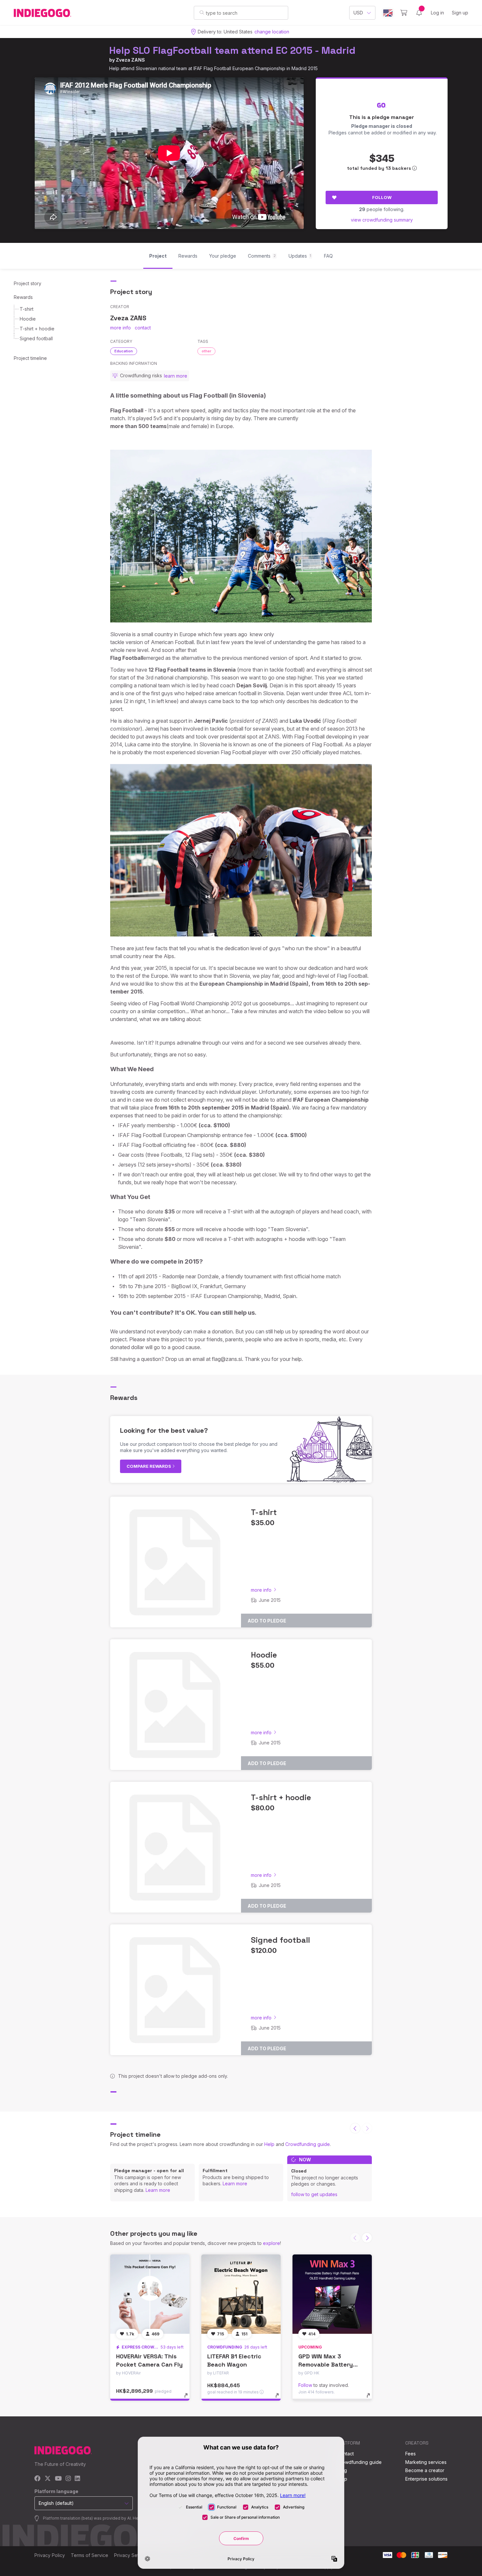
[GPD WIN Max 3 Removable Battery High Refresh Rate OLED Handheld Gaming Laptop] (332, 2294)
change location (272, 32)
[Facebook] (38, 2479)
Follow (382, 197)
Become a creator (425, 2470)
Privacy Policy (50, 2555)
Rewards (23, 297)
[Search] (202, 12)
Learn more (158, 2190)
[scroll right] (367, 2238)
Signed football (36, 338)
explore (271, 2243)
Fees (411, 2454)
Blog (342, 2470)
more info (120, 328)
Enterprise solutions (426, 2479)
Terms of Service (90, 2555)
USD (358, 13)
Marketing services (426, 2462)
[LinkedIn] (77, 2479)
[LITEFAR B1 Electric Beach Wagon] (241, 2294)
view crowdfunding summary (382, 220)
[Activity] (419, 13)
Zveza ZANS (130, 60)
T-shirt (27, 309)
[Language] (388, 13)
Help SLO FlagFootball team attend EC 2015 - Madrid (232, 50)
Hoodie (28, 319)
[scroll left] (355, 2128)
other (206, 351)
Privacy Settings (131, 2555)
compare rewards (149, 1466)
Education (124, 351)
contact (143, 328)
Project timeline (30, 358)
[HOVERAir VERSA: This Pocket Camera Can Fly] (150, 2294)
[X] (48, 2479)
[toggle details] (189, 2399)
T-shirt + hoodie (37, 329)
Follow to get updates (314, 2194)
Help (269, 2144)
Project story (28, 283)
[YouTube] (58, 2479)
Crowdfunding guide (308, 2144)
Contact (345, 2454)
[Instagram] (68, 2479)
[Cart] (404, 13)
